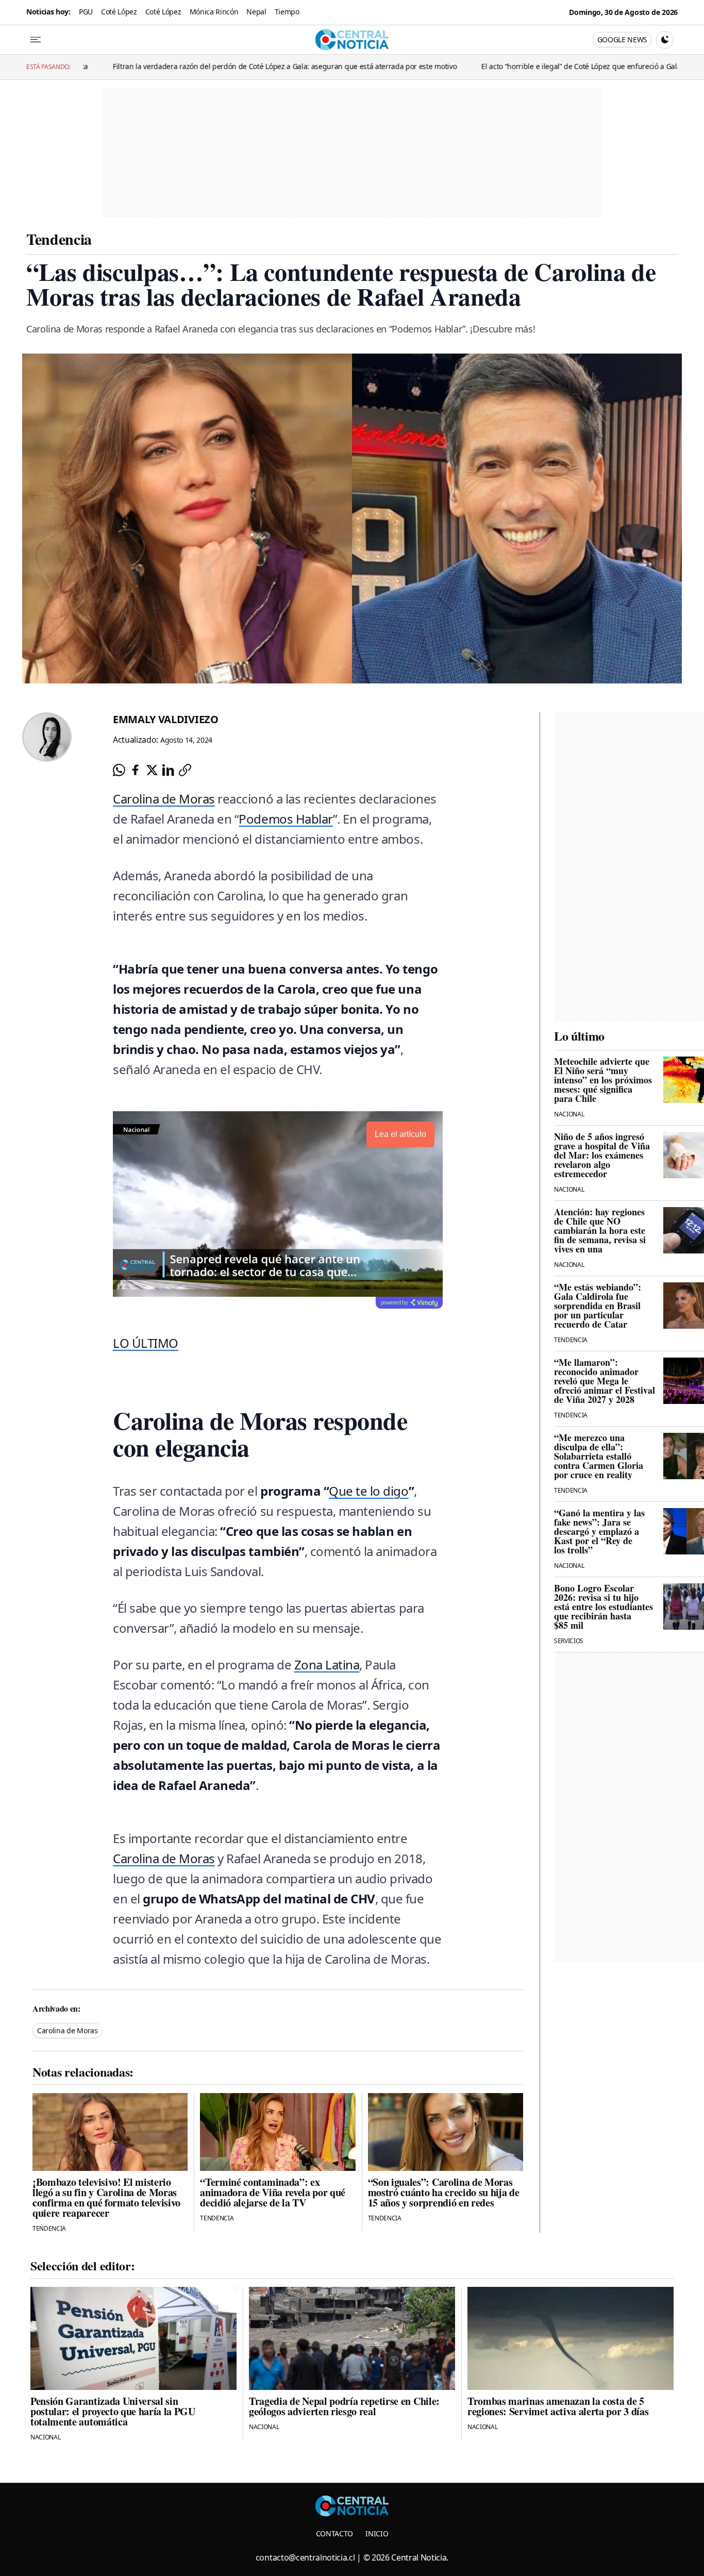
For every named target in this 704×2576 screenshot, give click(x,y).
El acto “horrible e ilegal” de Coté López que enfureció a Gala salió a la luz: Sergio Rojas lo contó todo (520, 66)
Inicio (377, 2533)
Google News (622, 39)
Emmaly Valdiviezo (166, 719)
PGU (86, 12)
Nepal (256, 12)
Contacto (334, 2533)
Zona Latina (327, 1665)
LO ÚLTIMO (146, 1343)
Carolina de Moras (164, 799)
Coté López (119, 12)
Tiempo (287, 12)
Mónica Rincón (214, 12)
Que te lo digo (368, 1491)
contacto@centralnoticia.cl (305, 2557)
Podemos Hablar (286, 819)
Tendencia (59, 239)
